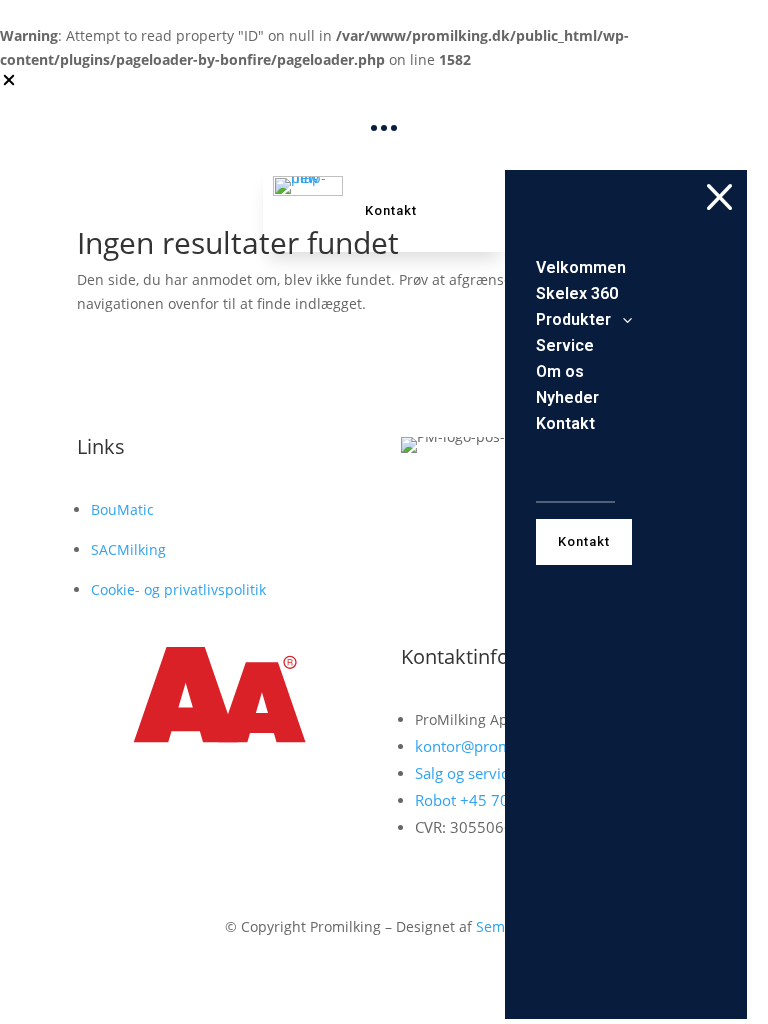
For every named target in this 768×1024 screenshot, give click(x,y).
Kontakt (391, 210)
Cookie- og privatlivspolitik (178, 589)
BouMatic (122, 509)
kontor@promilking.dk (492, 746)
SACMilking (128, 549)
